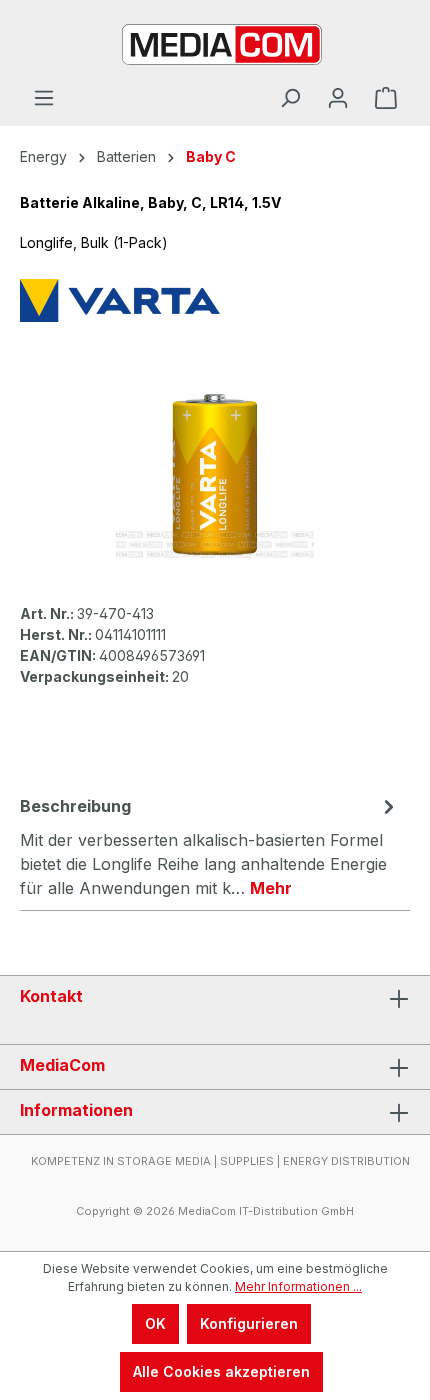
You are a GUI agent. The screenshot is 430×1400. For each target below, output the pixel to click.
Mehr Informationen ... (298, 1286)
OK (155, 1323)
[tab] (210, 846)
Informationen (76, 1110)
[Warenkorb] (386, 98)
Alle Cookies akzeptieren (221, 1371)
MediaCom (62, 1065)
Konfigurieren (249, 1323)
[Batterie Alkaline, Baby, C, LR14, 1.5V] (215, 475)
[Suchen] (290, 98)
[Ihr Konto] (338, 98)
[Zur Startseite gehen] (215, 43)
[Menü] (44, 98)
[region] (215, 474)
